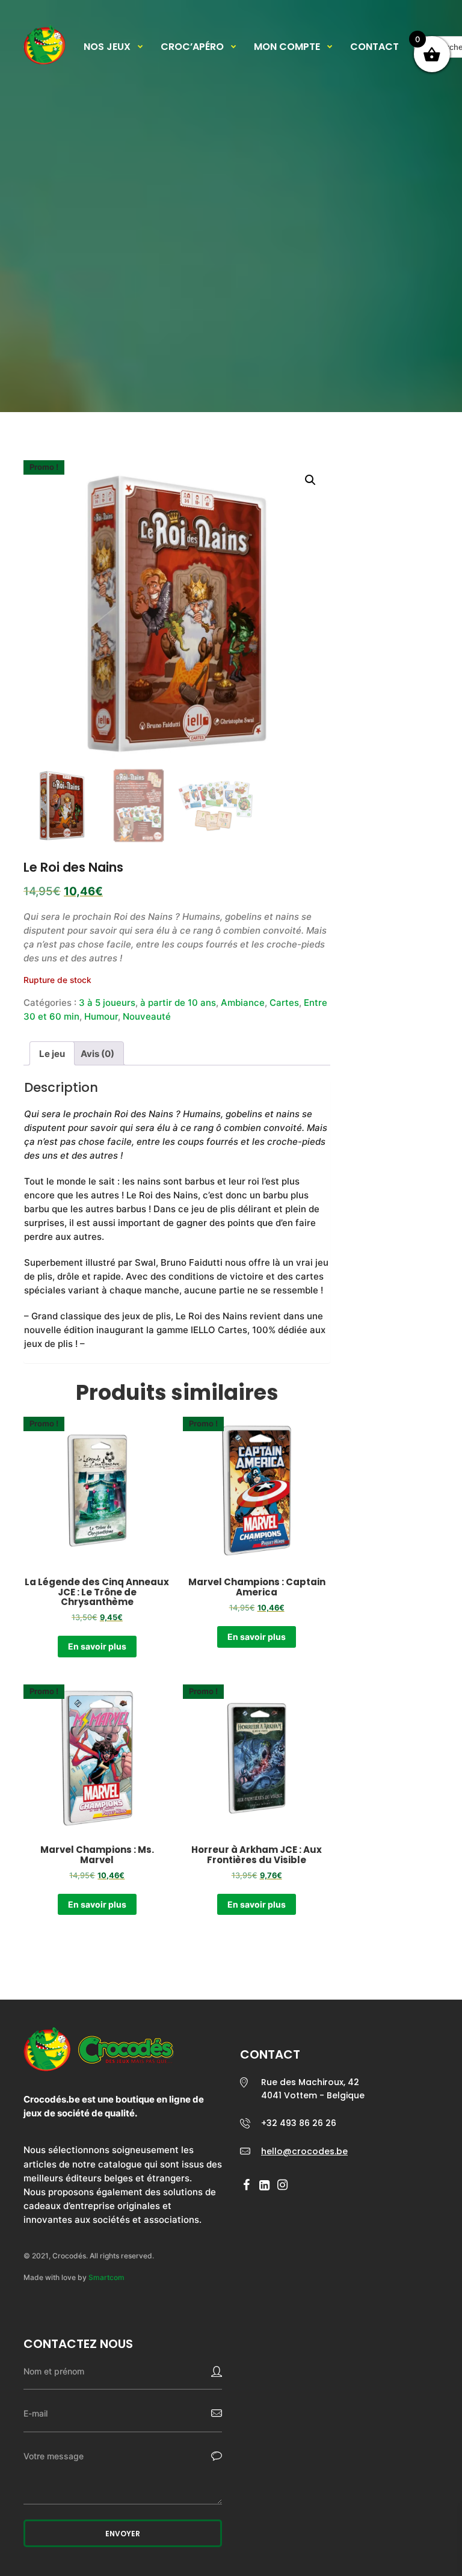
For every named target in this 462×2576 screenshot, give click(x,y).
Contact (374, 47)
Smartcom (106, 2277)
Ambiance (243, 1003)
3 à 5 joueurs (107, 1003)
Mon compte (287, 47)
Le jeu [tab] (52, 1054)
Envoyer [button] (123, 2534)
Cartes (284, 1003)
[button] (310, 480)
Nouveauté (147, 1016)
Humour (101, 1016)
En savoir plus (97, 1646)
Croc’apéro (192, 47)
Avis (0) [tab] (97, 1054)
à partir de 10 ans (178, 1003)
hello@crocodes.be (304, 2151)
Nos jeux (107, 47)
